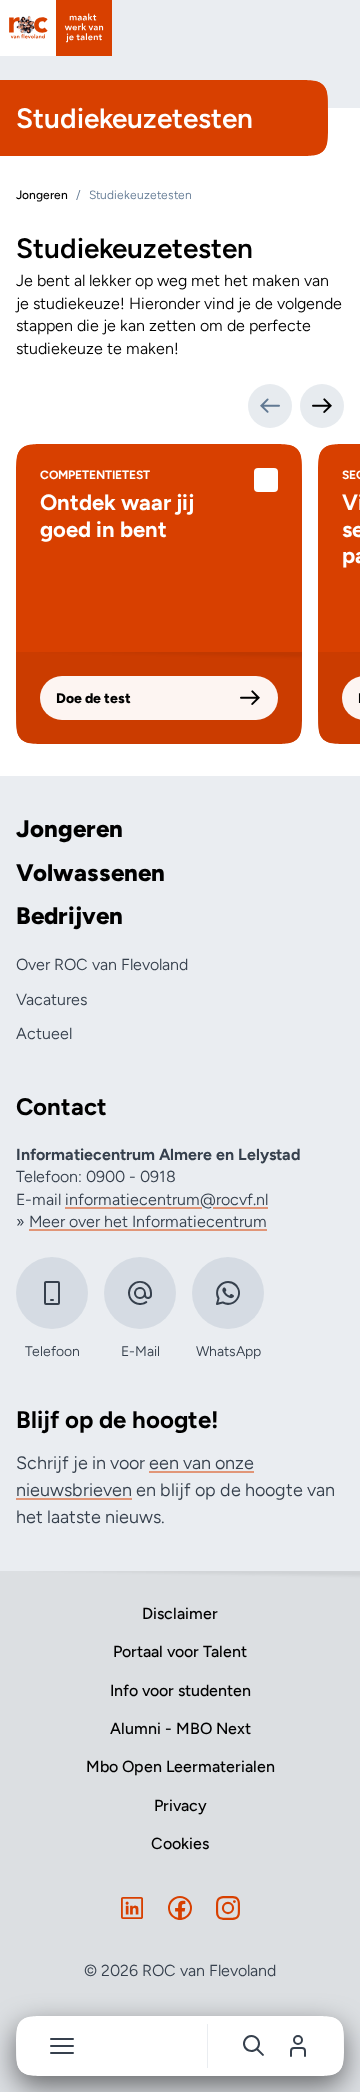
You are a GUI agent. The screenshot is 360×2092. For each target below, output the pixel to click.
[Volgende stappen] (322, 406)
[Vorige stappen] (270, 406)
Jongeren (69, 829)
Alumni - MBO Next (180, 1728)
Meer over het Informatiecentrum (148, 1221)
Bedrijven (69, 916)
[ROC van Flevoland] (56, 28)
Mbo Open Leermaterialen (180, 1766)
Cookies (180, 1843)
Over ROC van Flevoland (102, 964)
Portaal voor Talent (180, 1651)
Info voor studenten (180, 1690)
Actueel (44, 1033)
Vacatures (51, 999)
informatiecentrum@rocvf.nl (166, 1199)
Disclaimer (180, 1613)
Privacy (180, 1805)
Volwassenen (90, 873)
